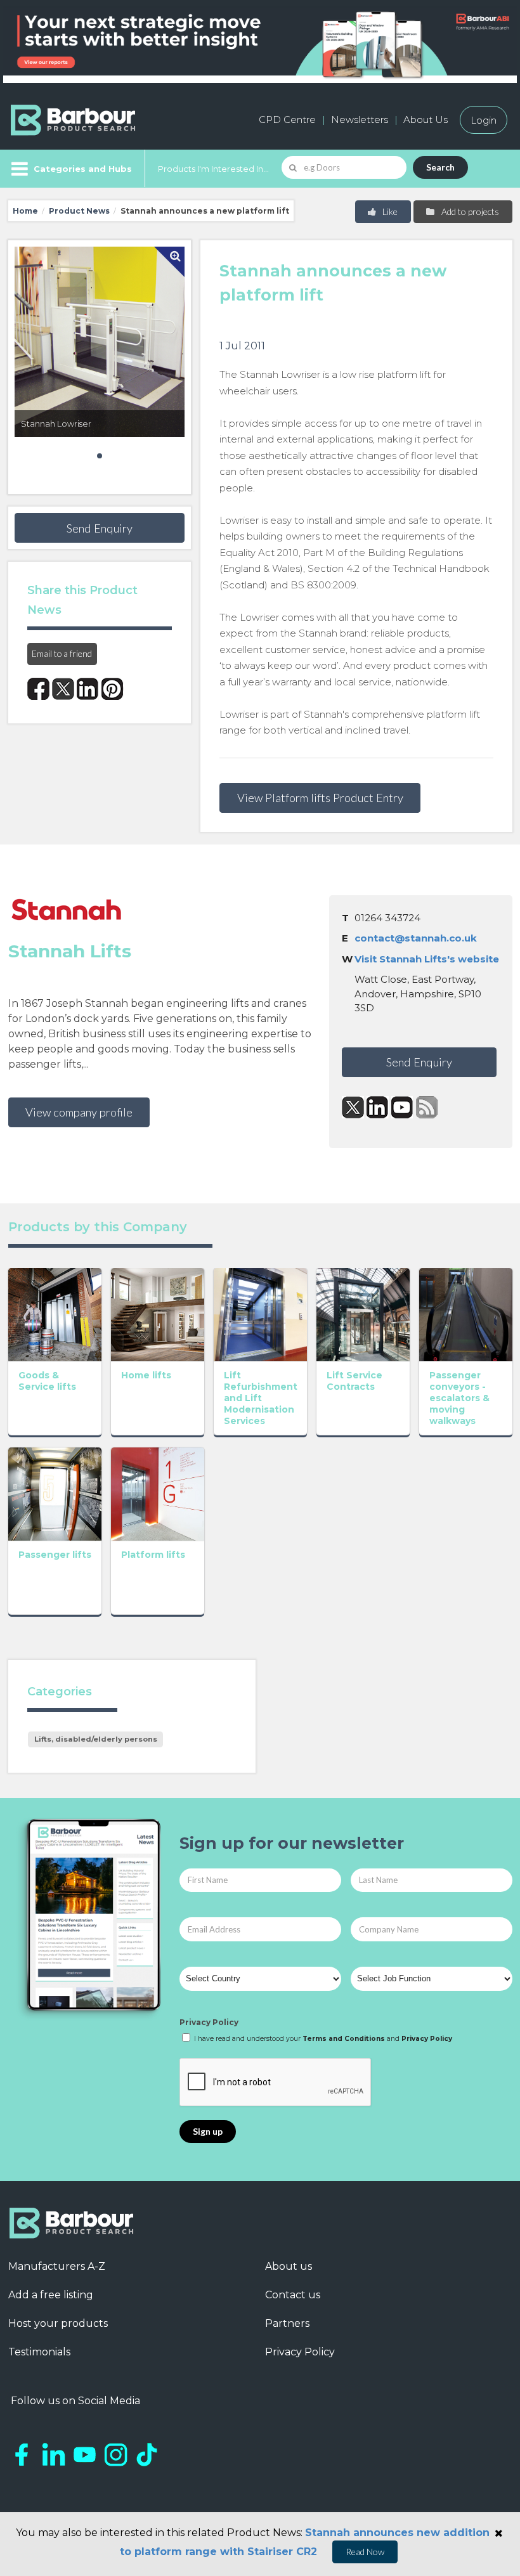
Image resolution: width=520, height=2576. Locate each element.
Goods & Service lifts (47, 1381)
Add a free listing (51, 2295)
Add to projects (469, 211)
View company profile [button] (79, 1112)
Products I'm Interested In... (213, 169)
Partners (287, 2323)
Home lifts (146, 1375)
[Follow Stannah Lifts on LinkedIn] (378, 1107)
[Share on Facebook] (38, 689)
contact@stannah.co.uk (416, 938)
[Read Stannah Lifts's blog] (427, 1107)
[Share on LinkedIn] (88, 689)
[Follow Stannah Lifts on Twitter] (353, 1107)
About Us (426, 120)
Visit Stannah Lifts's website (427, 959)
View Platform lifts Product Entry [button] (320, 798)
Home (25, 211)
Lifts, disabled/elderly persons (96, 1739)
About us (289, 2266)
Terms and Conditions (344, 2039)
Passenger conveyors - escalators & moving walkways (459, 1398)
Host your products (58, 2323)
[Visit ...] (55, 1314)
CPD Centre (287, 120)
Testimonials (39, 2352)
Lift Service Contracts (354, 1381)
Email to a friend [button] (62, 653)
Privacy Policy (209, 2022)
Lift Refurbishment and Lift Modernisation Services (261, 1398)
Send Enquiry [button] (100, 528)
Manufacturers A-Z (57, 2266)
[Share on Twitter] (63, 689)
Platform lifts (153, 1555)
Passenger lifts (55, 1555)
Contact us (293, 2295)
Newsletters (360, 120)
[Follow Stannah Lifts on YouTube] (402, 1107)
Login (484, 120)
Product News (79, 211)
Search (440, 167)
